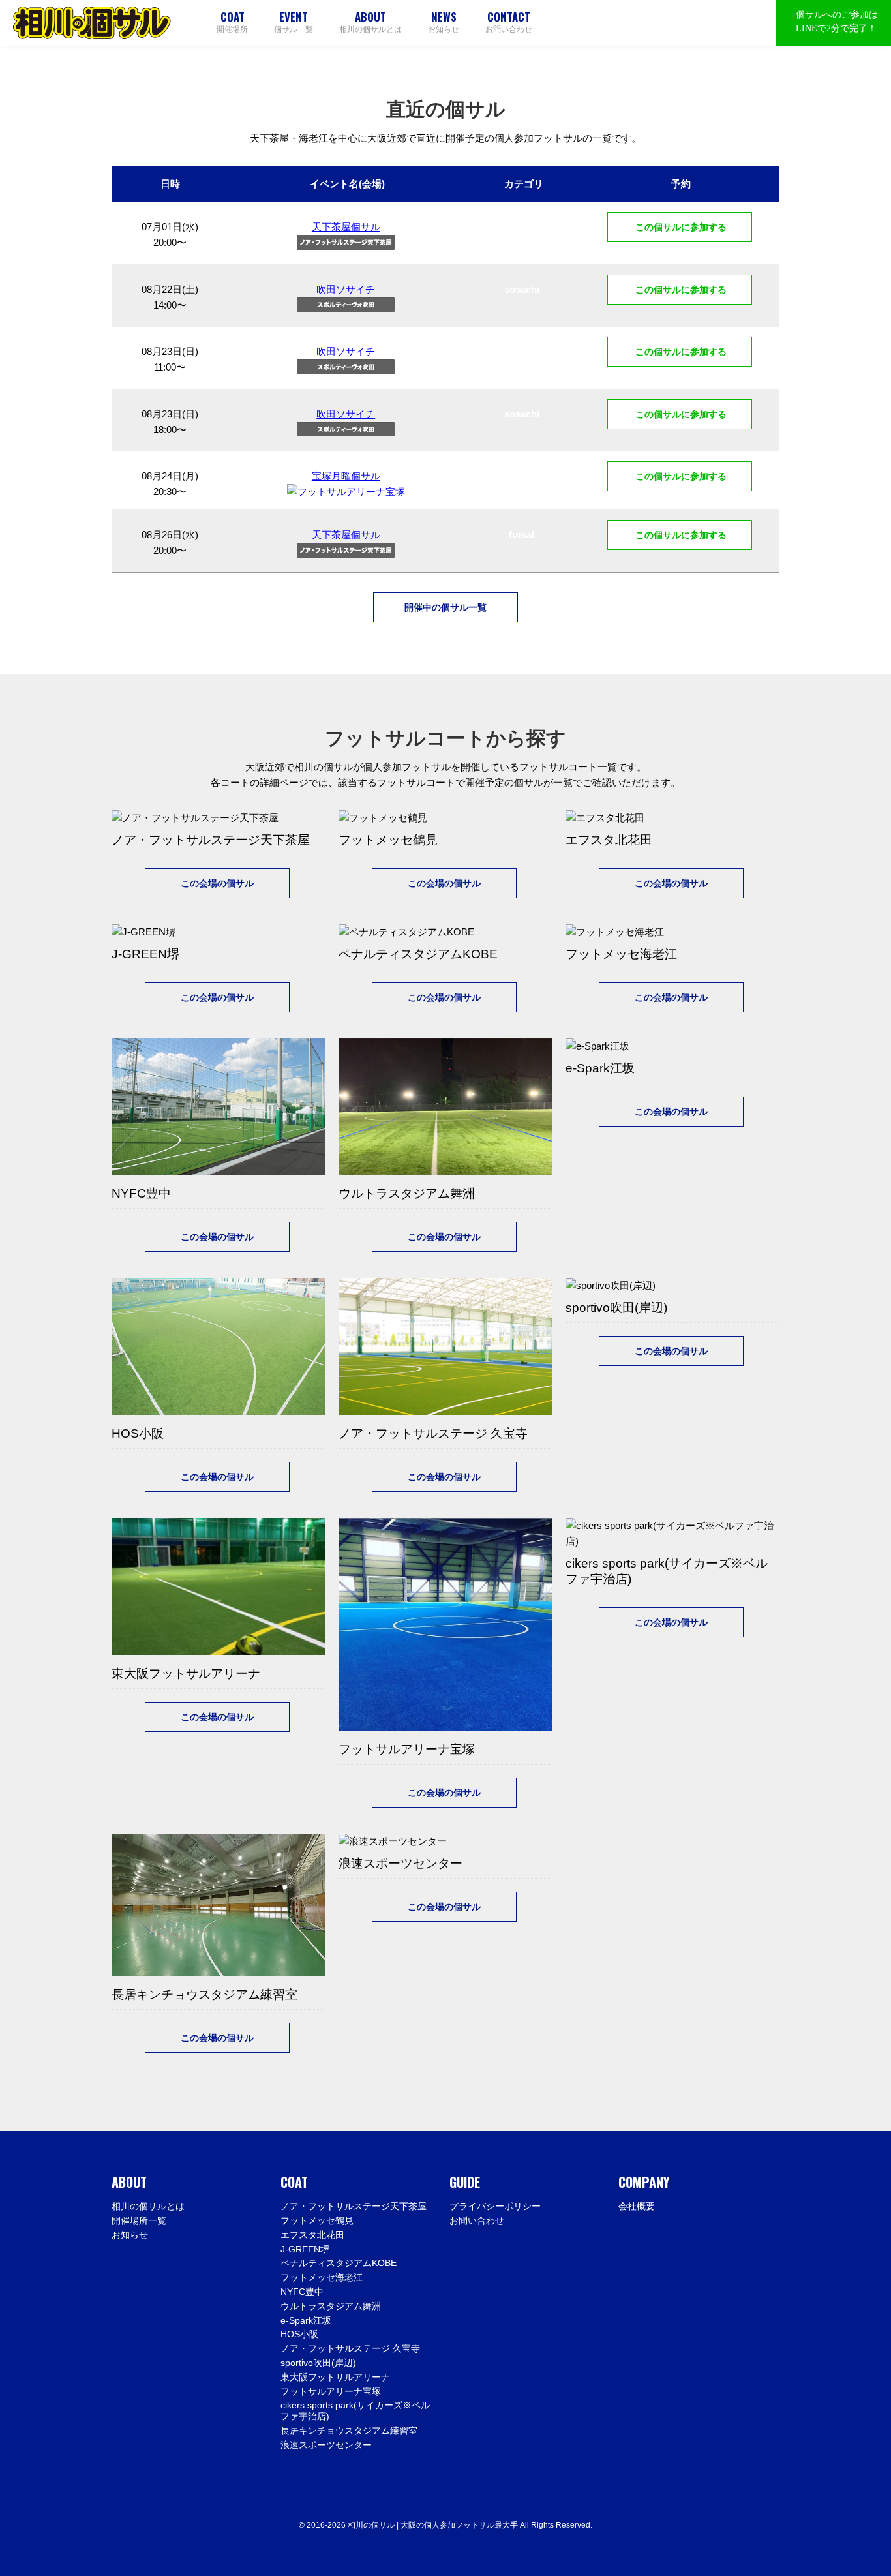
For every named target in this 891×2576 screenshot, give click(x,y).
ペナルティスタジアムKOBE (339, 2263)
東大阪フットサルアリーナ (335, 2377)
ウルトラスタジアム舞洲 (331, 2306)
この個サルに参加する (680, 227)
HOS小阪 (299, 2334)
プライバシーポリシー (495, 2206)
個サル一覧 (294, 22)
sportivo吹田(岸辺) (318, 2363)
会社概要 (637, 2206)
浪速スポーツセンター (326, 2445)
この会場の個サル (217, 883)
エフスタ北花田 (312, 2235)
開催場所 (232, 22)
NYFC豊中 (302, 2292)
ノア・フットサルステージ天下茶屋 (354, 2206)
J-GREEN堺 (305, 2249)
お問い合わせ (509, 22)
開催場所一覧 (139, 2220)
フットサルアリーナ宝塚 (331, 2391)
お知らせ (444, 22)
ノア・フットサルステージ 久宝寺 (350, 2348)
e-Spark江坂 (306, 2320)
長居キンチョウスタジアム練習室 (349, 2431)
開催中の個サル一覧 (445, 607)
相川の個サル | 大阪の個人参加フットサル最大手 (92, 23)
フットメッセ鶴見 (317, 2220)
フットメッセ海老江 (322, 2277)
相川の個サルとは (370, 22)
